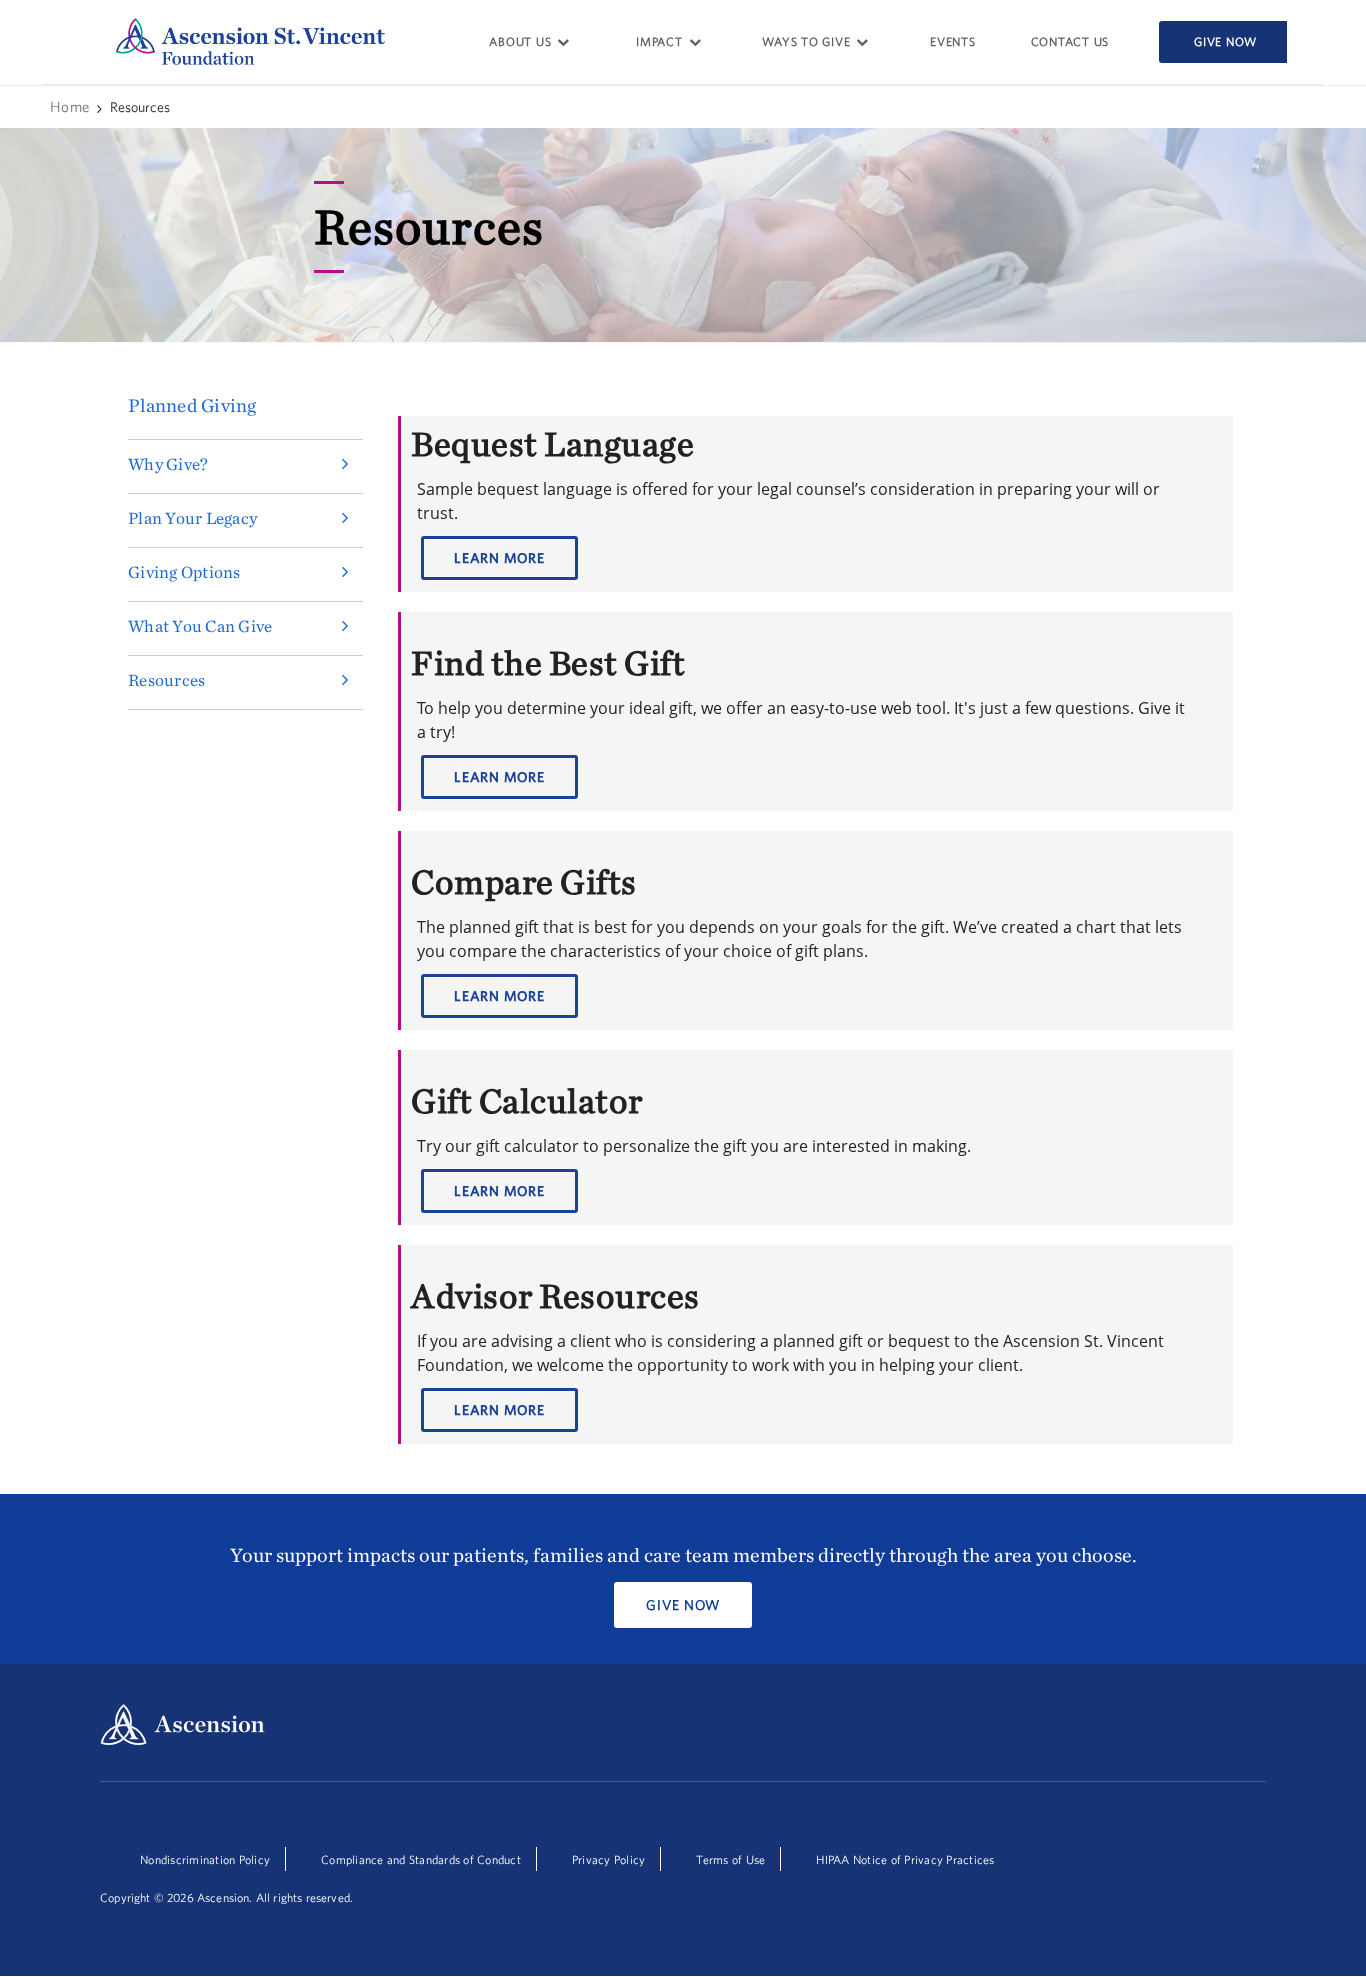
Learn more (499, 558)
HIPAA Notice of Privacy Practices (905, 1859)
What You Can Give (200, 626)
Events (953, 41)
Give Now (1225, 41)
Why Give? (168, 464)
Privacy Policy (609, 1859)
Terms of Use (730, 1859)
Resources (166, 680)
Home (71, 106)
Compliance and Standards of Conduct (421, 1859)
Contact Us (1070, 41)
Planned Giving (192, 406)
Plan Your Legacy (192, 518)
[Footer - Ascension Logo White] (182, 1726)
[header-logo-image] (250, 41)
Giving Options (184, 572)
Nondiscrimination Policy (205, 1859)
